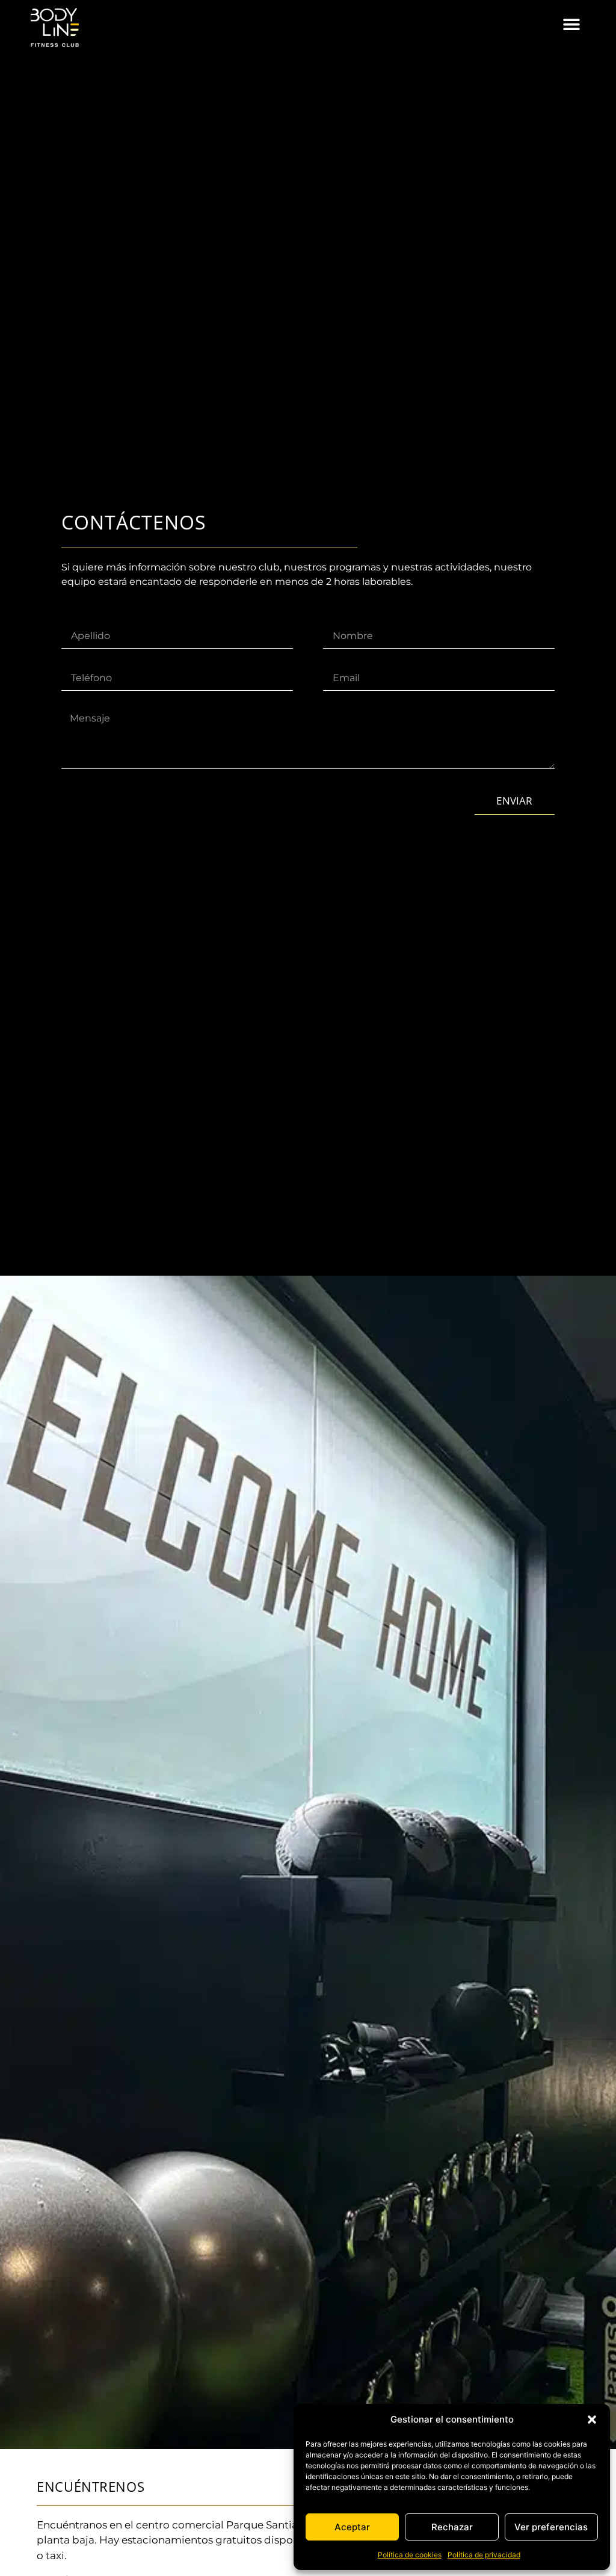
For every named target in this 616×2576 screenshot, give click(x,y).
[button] (592, 2420)
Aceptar (352, 2527)
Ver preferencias (551, 2527)
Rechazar (452, 2527)
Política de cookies (410, 2555)
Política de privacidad (484, 2555)
